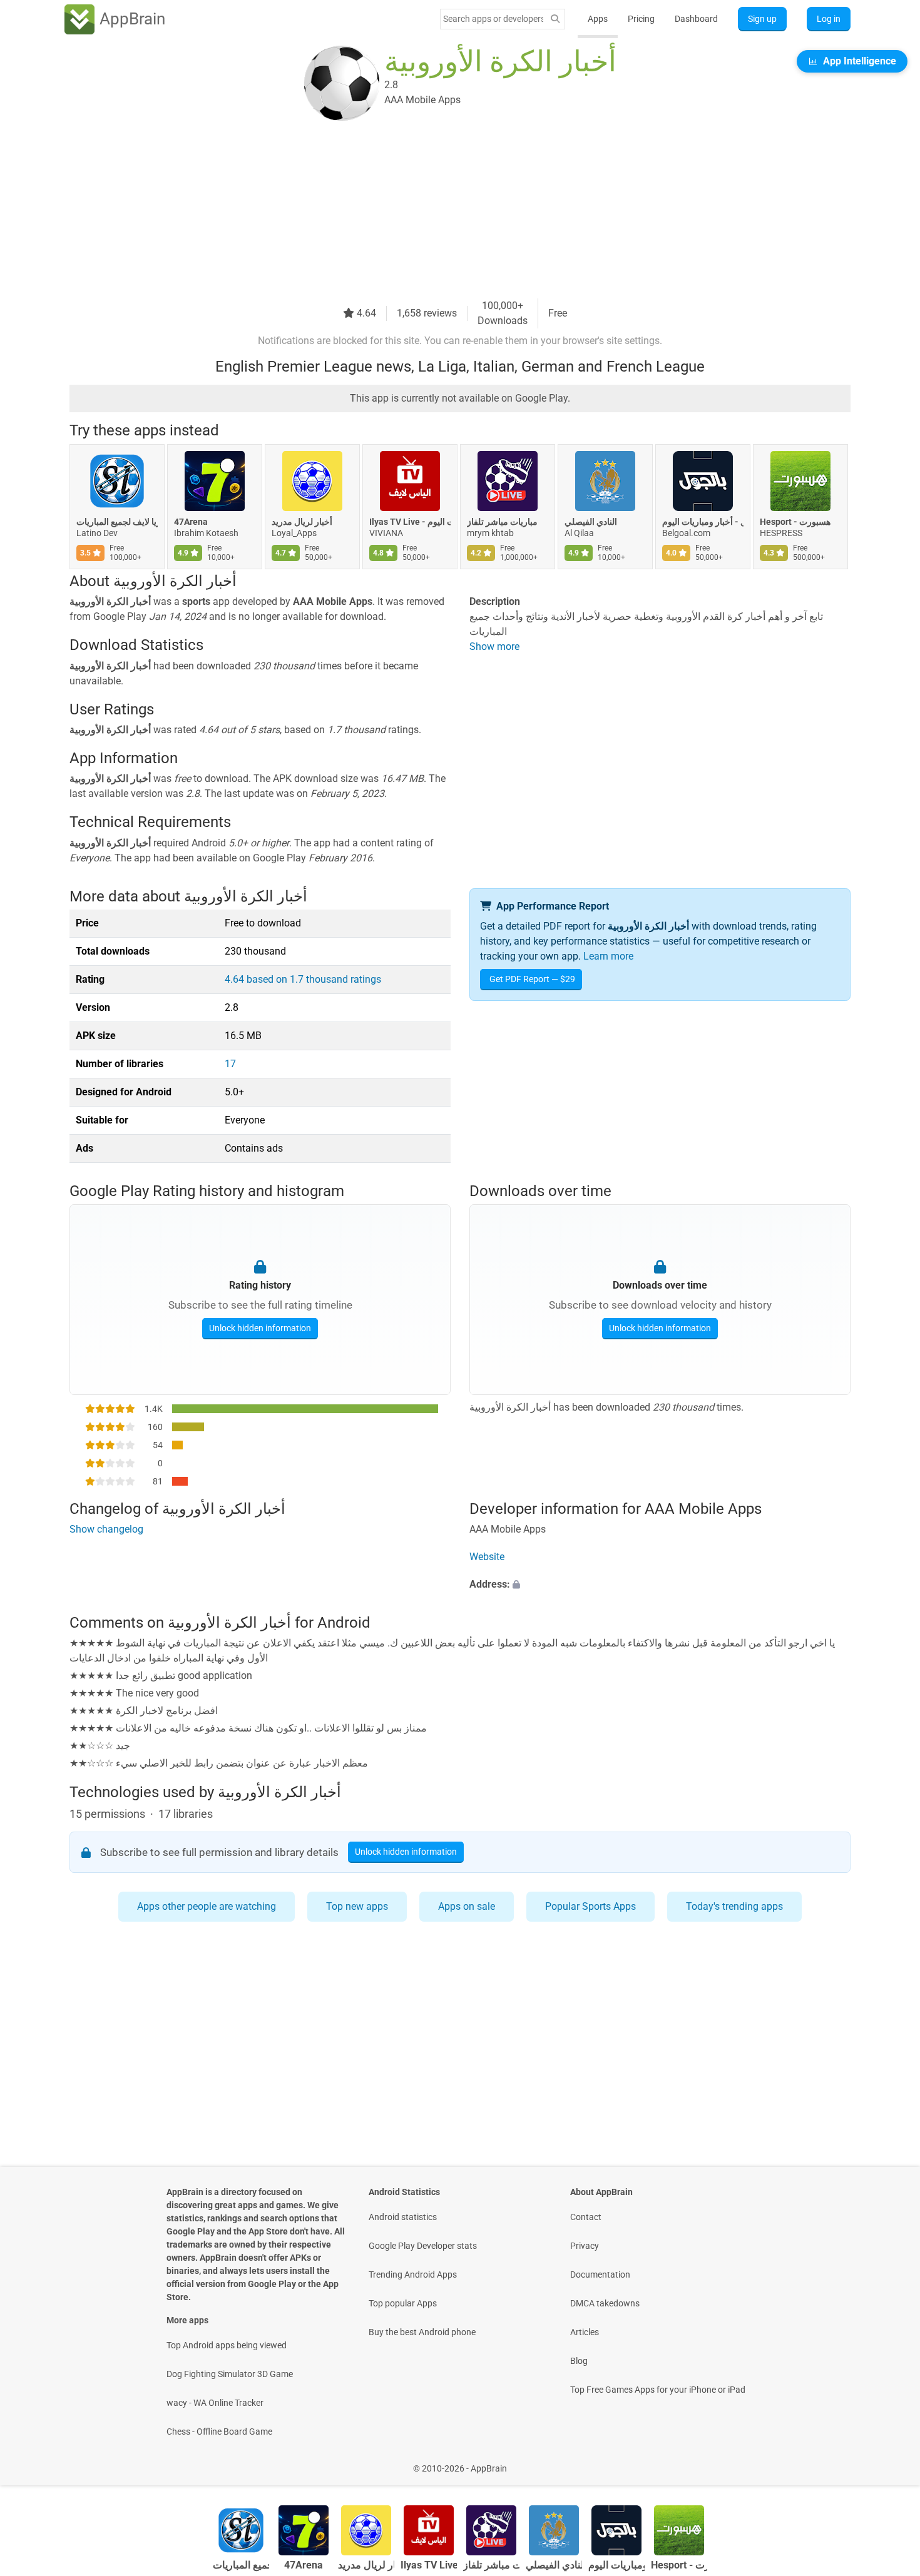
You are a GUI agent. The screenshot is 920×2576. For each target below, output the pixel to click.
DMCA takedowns (605, 2303)
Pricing (641, 19)
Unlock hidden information (260, 1328)
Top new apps (357, 1906)
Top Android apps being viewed (227, 2345)
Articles (585, 2332)
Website (487, 1557)
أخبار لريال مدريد (302, 522)
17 (230, 1064)
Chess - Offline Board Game (219, 2431)
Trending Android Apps (413, 2274)
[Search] (555, 19)
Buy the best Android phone (422, 2332)
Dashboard (696, 19)
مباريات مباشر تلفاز (502, 522)
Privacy (585, 2246)
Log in (829, 19)
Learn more (608, 956)
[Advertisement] (445, 211)
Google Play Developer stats (423, 2246)
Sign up (762, 19)
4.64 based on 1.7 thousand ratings (303, 979)
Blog (579, 2361)
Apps (598, 19)
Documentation (600, 2274)
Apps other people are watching (207, 1906)
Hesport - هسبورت (795, 522)
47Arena (191, 522)
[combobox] (493, 19)
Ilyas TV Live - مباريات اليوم (410, 522)
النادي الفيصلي (591, 522)
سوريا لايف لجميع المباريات (117, 522)
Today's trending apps (734, 1906)
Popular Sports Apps (590, 1906)
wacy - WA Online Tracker (215, 2403)
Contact (586, 2217)
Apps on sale (467, 1906)
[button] (660, 1585)
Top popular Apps (403, 2303)
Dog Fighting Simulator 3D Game (230, 2374)
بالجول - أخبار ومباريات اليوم (703, 522)
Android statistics (403, 2217)
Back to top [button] (889, 2462)
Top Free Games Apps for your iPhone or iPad (658, 2390)
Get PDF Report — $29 (532, 979)
